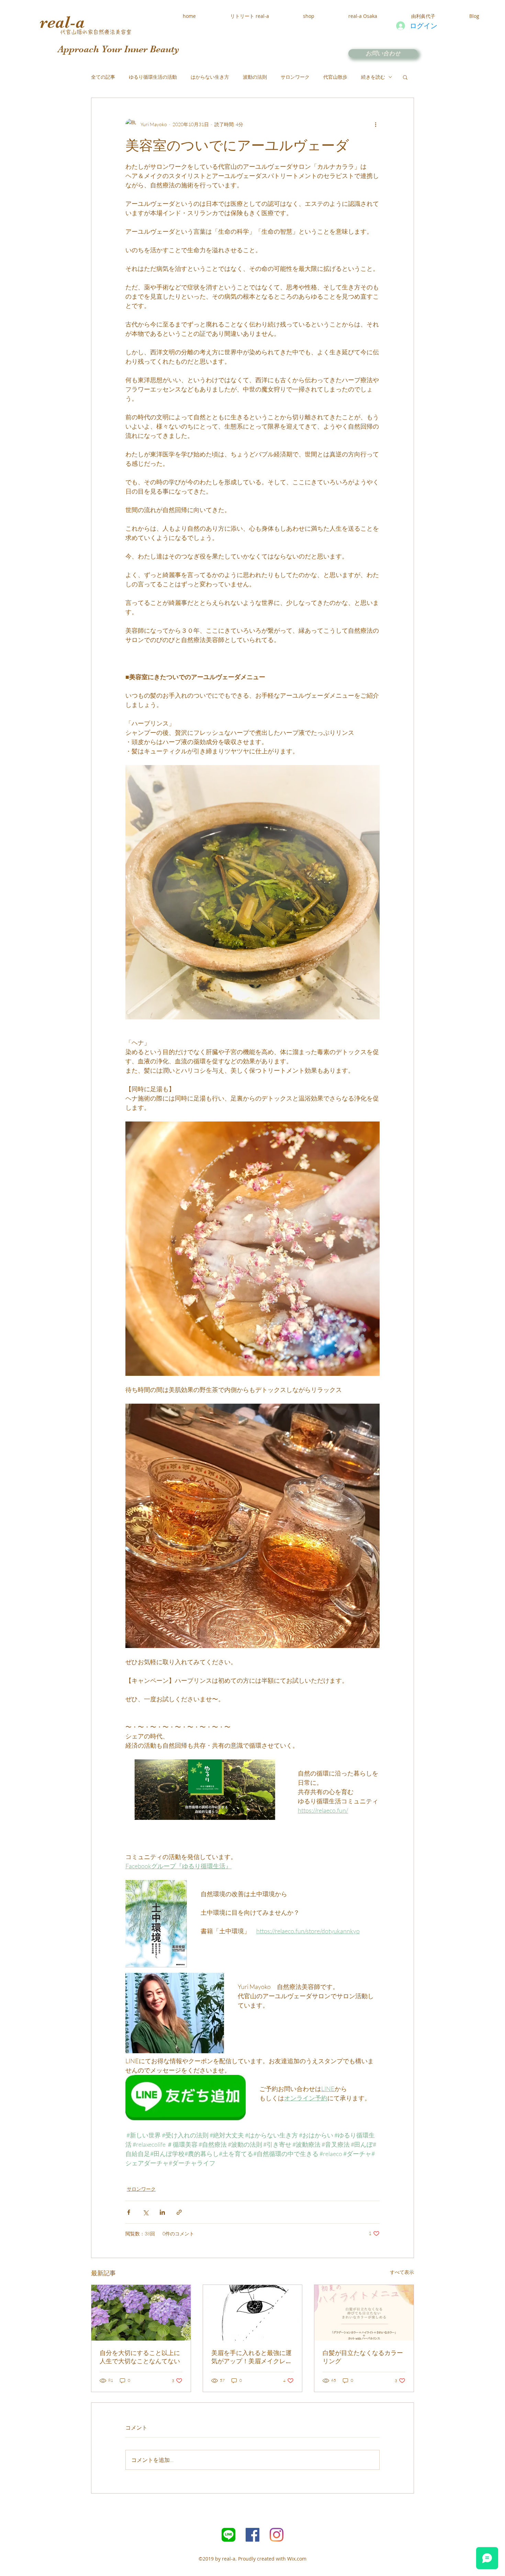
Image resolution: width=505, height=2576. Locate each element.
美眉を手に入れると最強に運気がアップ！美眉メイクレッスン (251, 2357)
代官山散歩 (335, 77)
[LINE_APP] (228, 2535)
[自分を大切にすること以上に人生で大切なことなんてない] (141, 2313)
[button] (405, 77)
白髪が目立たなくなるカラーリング (363, 2357)
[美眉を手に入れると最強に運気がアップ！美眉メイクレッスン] (253, 2313)
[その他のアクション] (375, 124)
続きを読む (373, 77)
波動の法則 (255, 77)
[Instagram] (277, 2535)
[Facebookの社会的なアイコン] (252, 2535)
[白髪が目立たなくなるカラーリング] (364, 2313)
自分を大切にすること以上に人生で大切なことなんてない (140, 2357)
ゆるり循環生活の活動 (153, 77)
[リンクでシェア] (179, 2212)
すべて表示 (402, 2272)
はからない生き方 (210, 77)
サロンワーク (295, 77)
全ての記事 (103, 77)
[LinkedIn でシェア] (162, 2212)
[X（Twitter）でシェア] (145, 2212)
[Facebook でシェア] (129, 2212)
